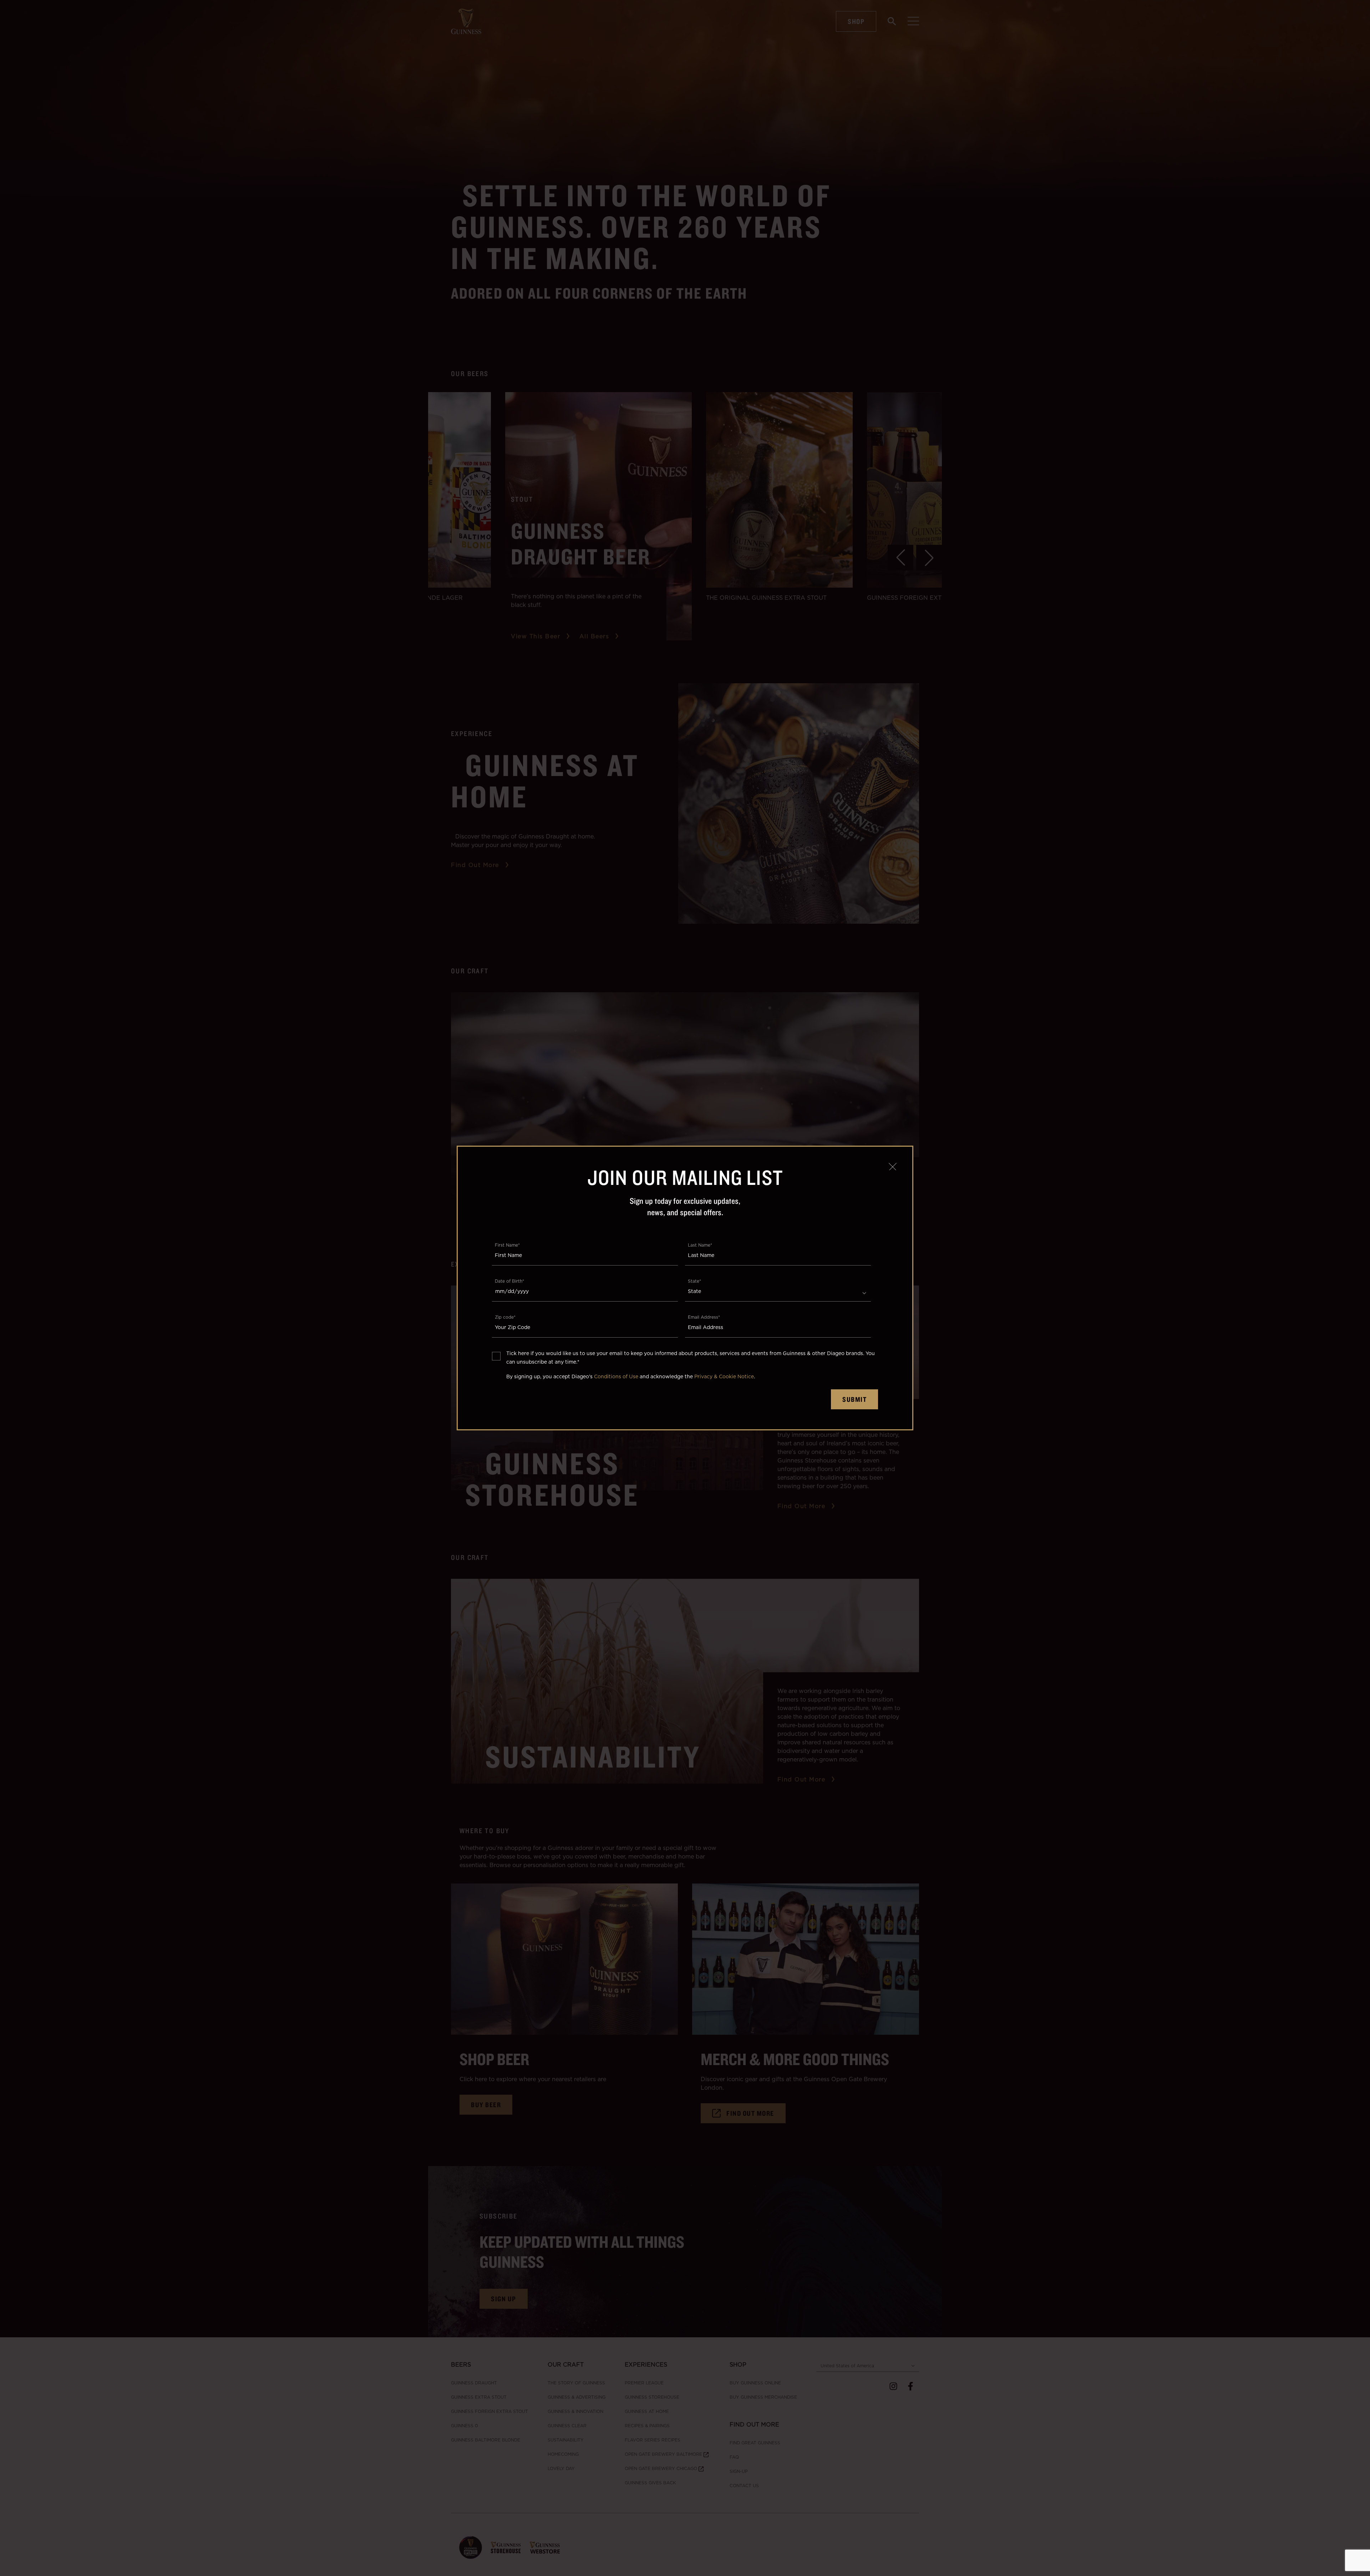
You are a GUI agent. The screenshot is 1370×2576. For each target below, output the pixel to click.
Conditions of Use (616, 1376)
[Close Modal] (893, 1166)
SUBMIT (854, 1399)
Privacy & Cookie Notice (724, 1376)
